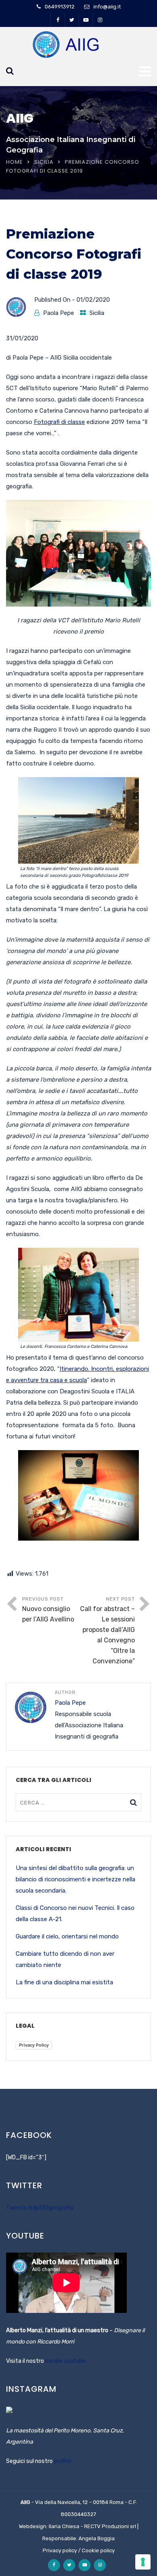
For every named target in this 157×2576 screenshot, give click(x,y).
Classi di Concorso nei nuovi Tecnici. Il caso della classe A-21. (75, 1913)
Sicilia (44, 162)
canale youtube (65, 2361)
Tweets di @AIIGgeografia (40, 2208)
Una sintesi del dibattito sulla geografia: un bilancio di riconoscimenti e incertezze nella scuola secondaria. (75, 1879)
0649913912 (60, 7)
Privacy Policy (34, 2045)
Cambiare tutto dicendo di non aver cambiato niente (65, 1959)
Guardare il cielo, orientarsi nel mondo (67, 1936)
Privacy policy (60, 2550)
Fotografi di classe (59, 422)
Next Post (107, 1631)
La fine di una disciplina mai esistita (64, 1982)
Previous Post (48, 1610)
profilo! (63, 2461)
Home (14, 162)
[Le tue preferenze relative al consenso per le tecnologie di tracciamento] (143, 2562)
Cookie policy (98, 2550)
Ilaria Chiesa (64, 2526)
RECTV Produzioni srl (110, 2526)
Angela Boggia (97, 2538)
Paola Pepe (59, 313)
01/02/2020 (93, 300)
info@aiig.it (107, 7)
